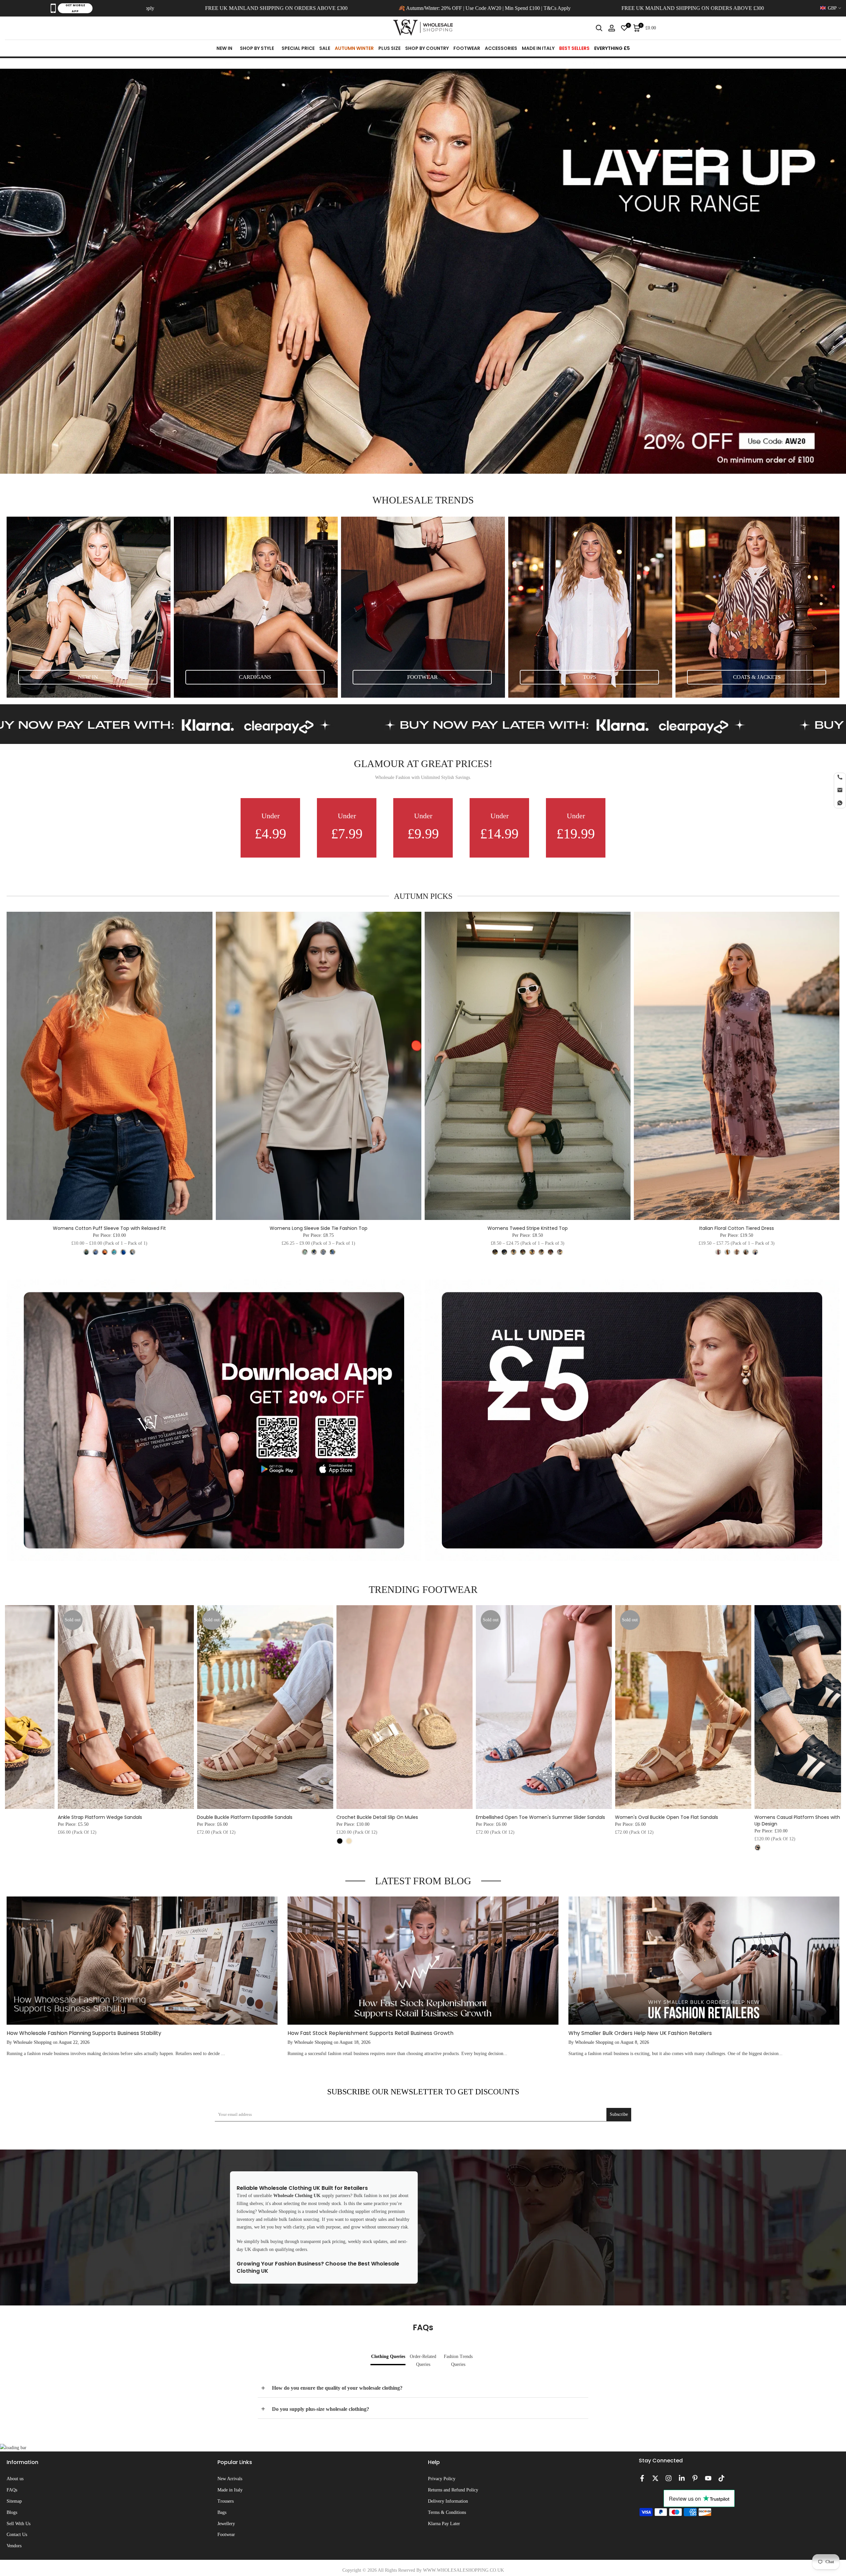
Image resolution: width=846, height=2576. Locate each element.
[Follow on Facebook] (642, 2478)
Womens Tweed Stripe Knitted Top (528, 1228)
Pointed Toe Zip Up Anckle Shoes (786, 1817)
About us (15, 2479)
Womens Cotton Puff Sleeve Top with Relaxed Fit (109, 1228)
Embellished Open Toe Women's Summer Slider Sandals (395, 1817)
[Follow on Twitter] (655, 2478)
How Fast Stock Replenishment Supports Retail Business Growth (370, 2033)
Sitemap (14, 2501)
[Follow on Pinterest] (695, 2478)
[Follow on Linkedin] (682, 2478)
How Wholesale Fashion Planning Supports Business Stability (84, 2033)
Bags (222, 2512)
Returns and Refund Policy (453, 2490)
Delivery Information (448, 2501)
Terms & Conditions (447, 2512)
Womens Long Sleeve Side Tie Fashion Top (319, 1228)
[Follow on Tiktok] (721, 2478)
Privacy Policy (442, 2479)
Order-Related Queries (423, 2360)
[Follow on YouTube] (708, 2478)
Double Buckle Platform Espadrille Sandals (100, 1817)
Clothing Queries (388, 2356)
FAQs (12, 2490)
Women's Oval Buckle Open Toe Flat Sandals (521, 1817)
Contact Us (17, 2535)
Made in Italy (230, 2490)
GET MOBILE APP (75, 8)
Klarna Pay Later (444, 2524)
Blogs (12, 2512)
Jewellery (226, 2524)
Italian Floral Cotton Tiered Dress (737, 1228)
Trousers (226, 2501)
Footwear (226, 2535)
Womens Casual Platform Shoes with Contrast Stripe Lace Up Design (676, 1821)
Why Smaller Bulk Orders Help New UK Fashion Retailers (640, 2033)
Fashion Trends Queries (458, 2360)
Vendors (14, 2546)
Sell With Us (19, 2524)
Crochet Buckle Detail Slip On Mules (232, 1817)
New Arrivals (230, 2479)
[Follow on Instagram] (669, 2478)
